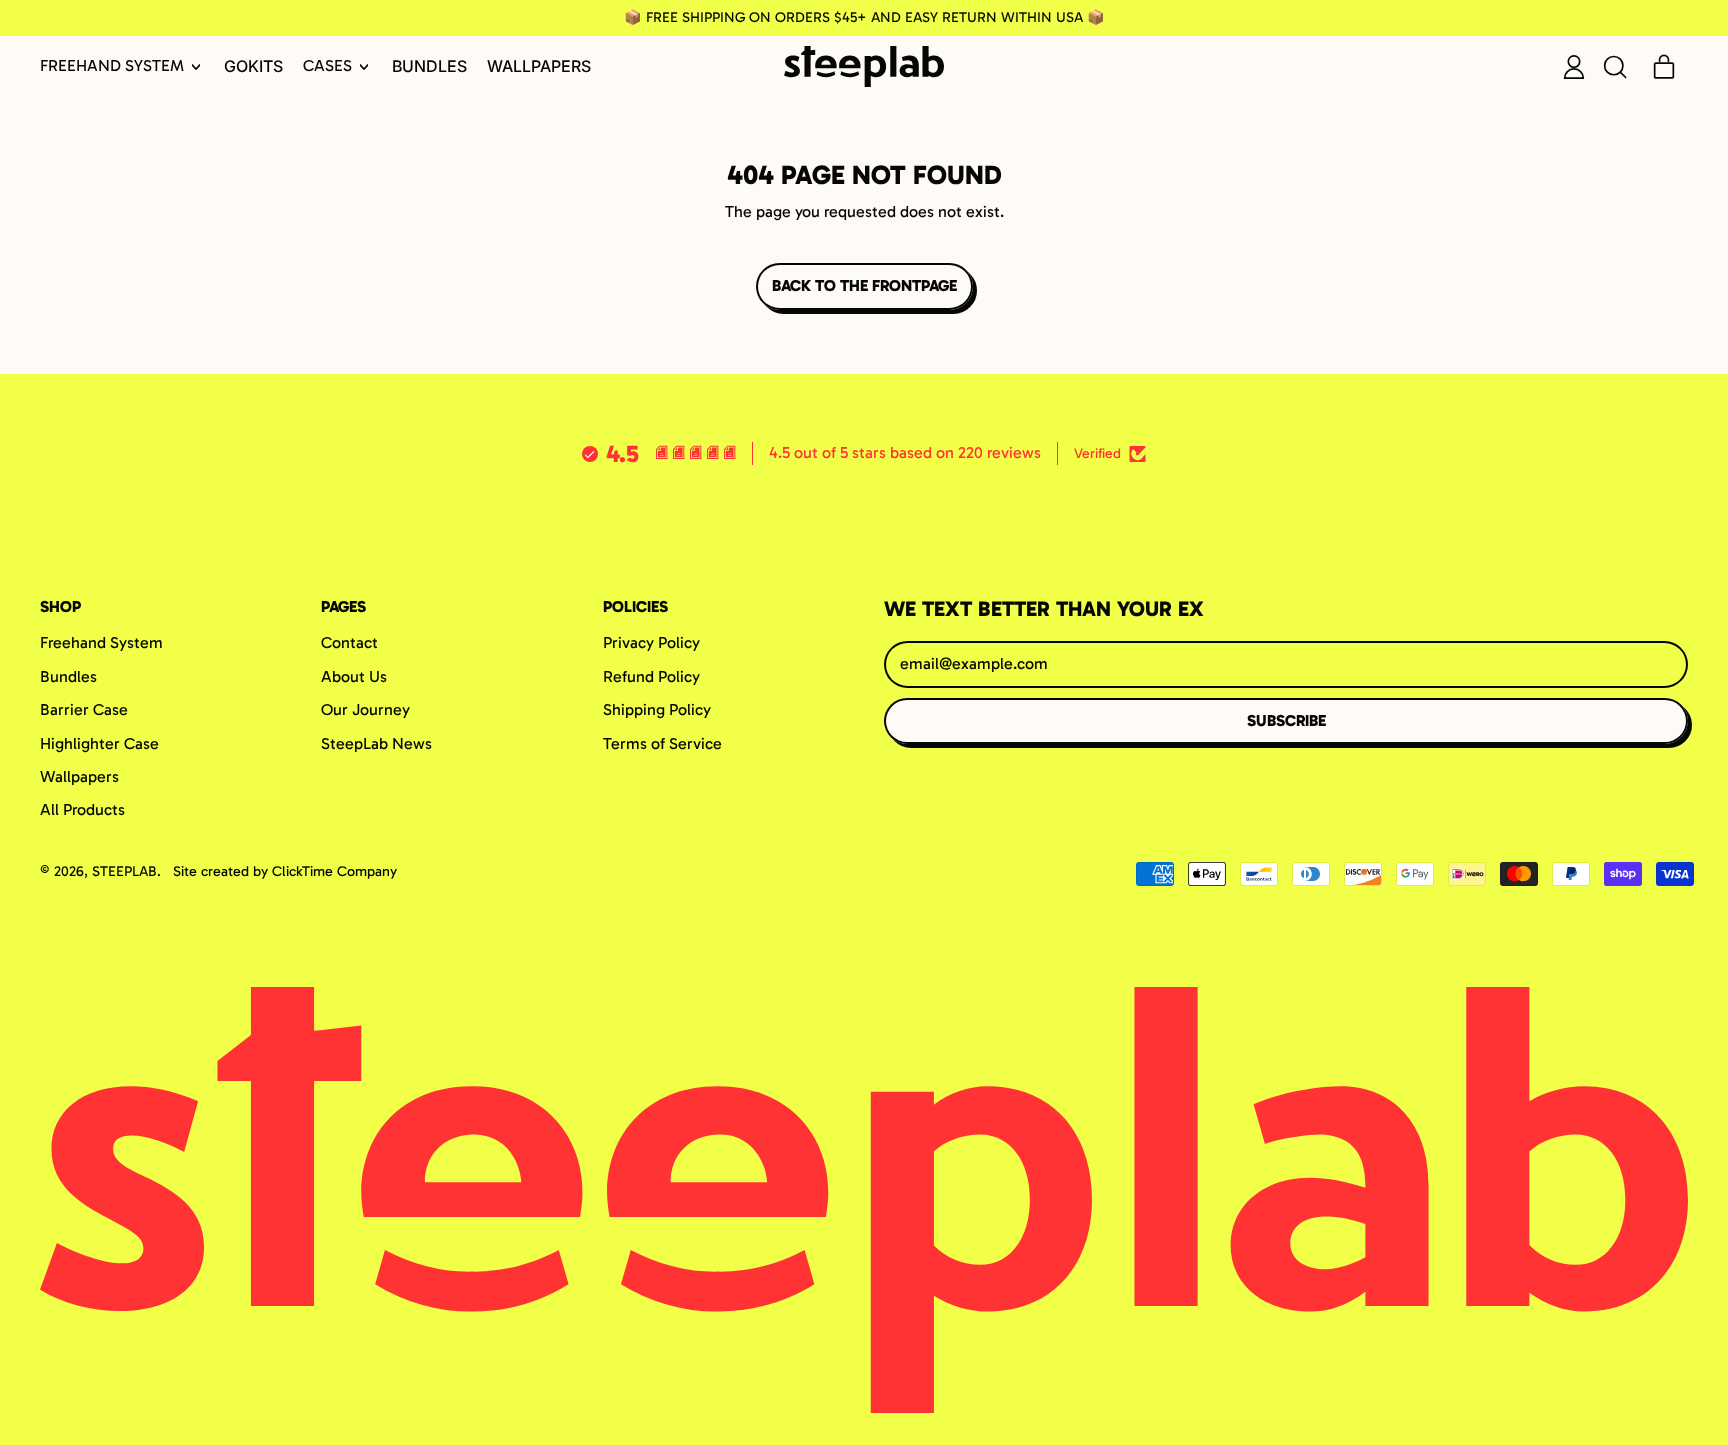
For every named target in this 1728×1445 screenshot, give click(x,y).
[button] (1614, 67)
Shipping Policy (657, 709)
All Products (82, 809)
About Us (354, 676)
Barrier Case (84, 709)
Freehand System (101, 642)
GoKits (253, 66)
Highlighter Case (99, 743)
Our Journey (365, 709)
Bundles (429, 66)
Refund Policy (651, 676)
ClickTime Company (334, 871)
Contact (349, 642)
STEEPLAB (124, 871)
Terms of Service (662, 743)
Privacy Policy (651, 642)
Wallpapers (539, 66)
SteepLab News (376, 743)
